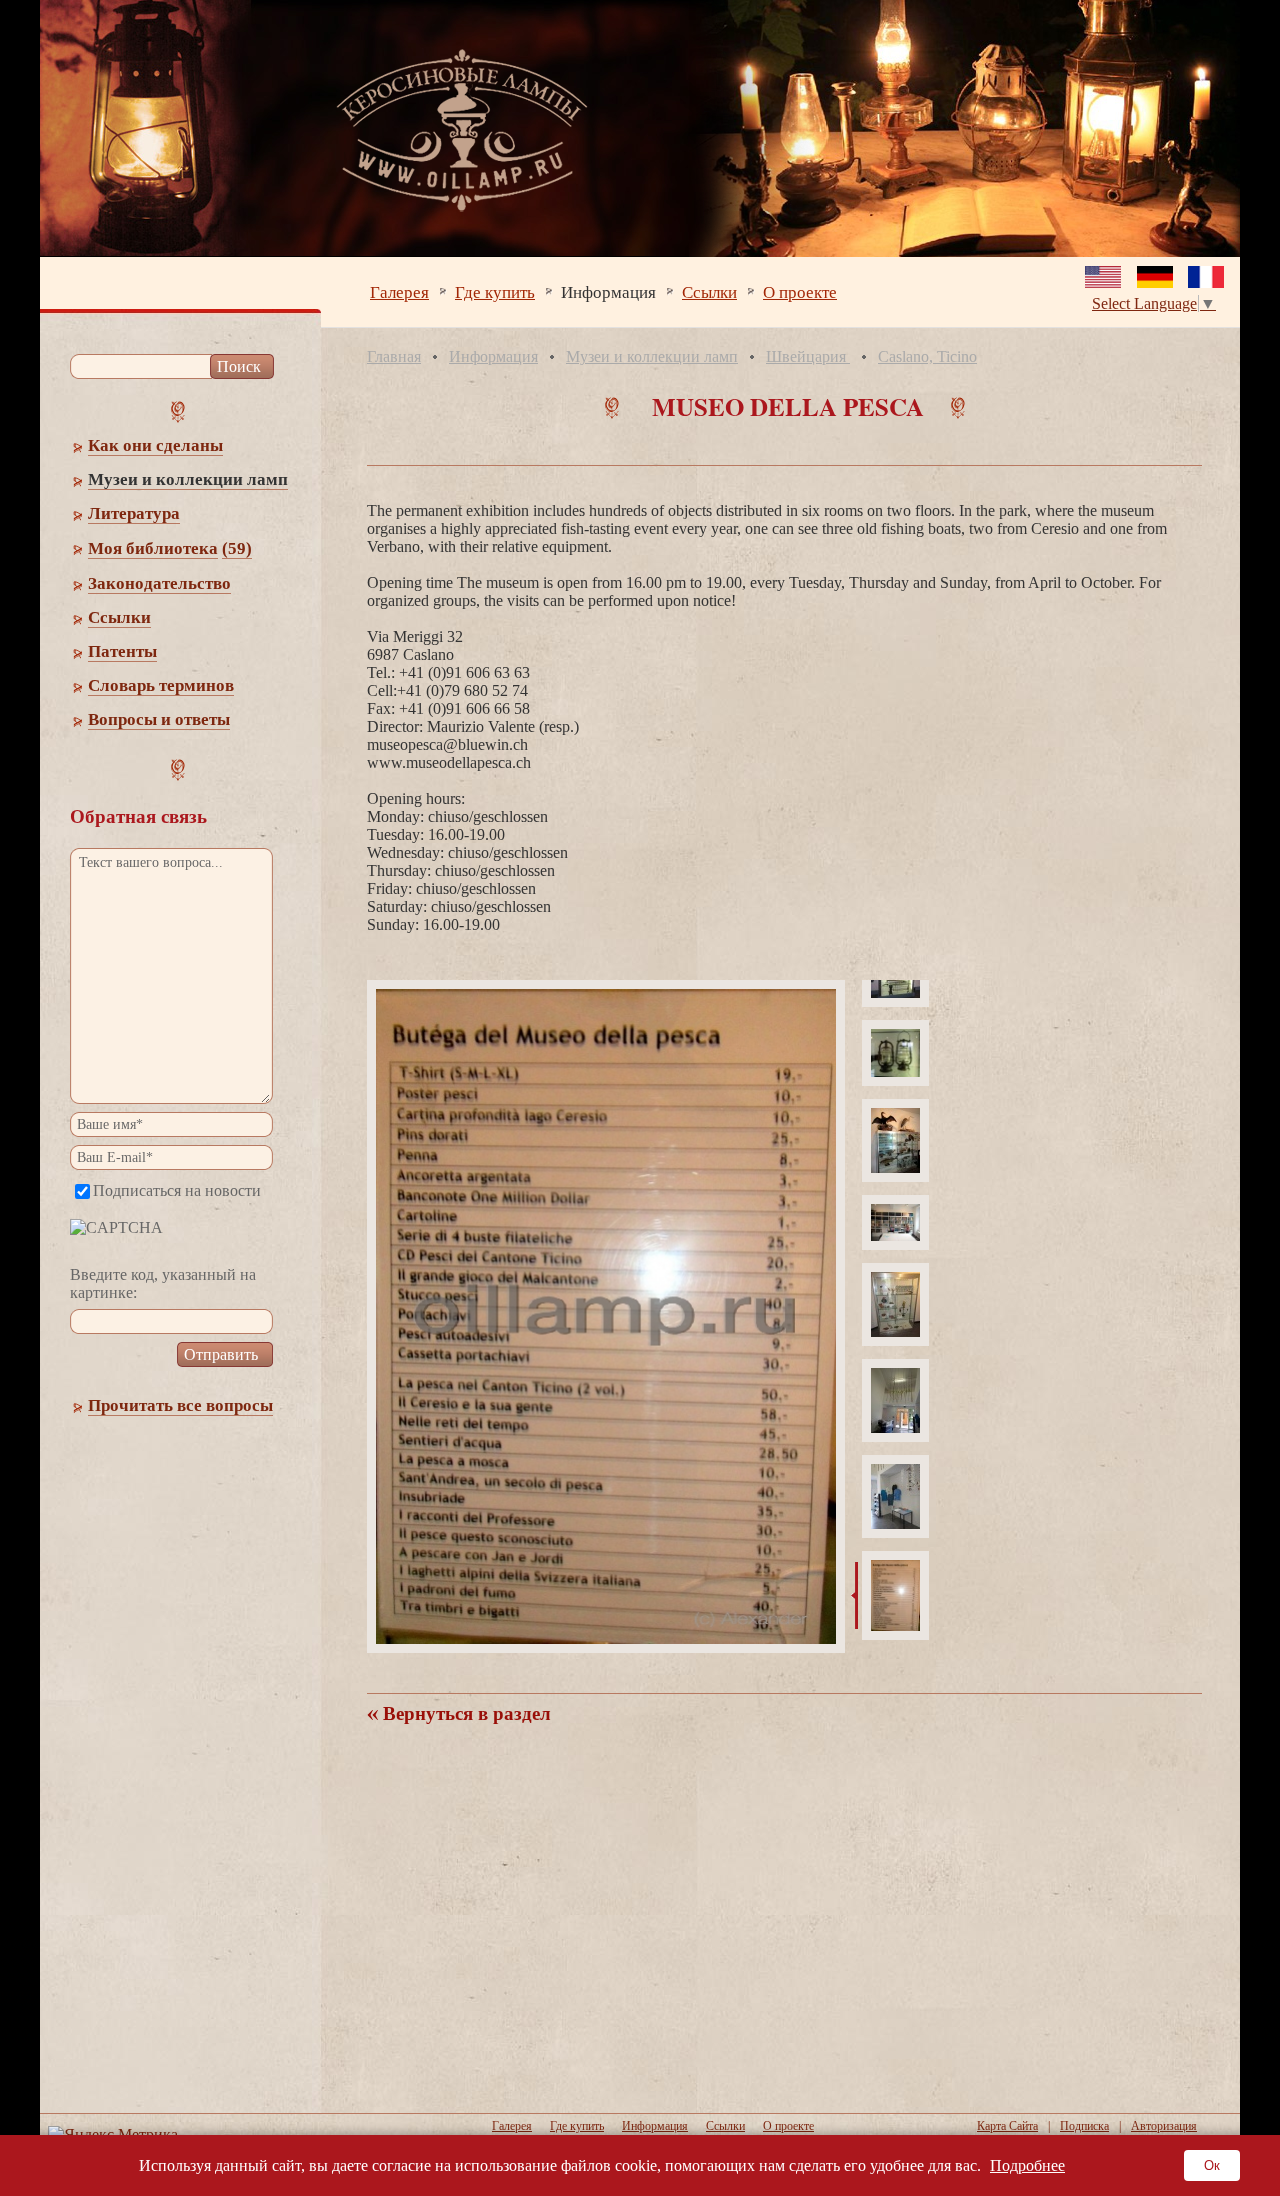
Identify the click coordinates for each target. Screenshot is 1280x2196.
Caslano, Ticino (927, 356)
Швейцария (808, 356)
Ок (1212, 2165)
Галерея (399, 291)
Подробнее (1027, 2165)
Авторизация (1164, 2126)
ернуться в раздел (464, 1713)
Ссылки (709, 291)
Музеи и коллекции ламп (652, 356)
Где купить (495, 291)
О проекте (800, 291)
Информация (608, 291)
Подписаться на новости (177, 1190)
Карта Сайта (1007, 2126)
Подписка (1084, 2126)
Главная (394, 356)
